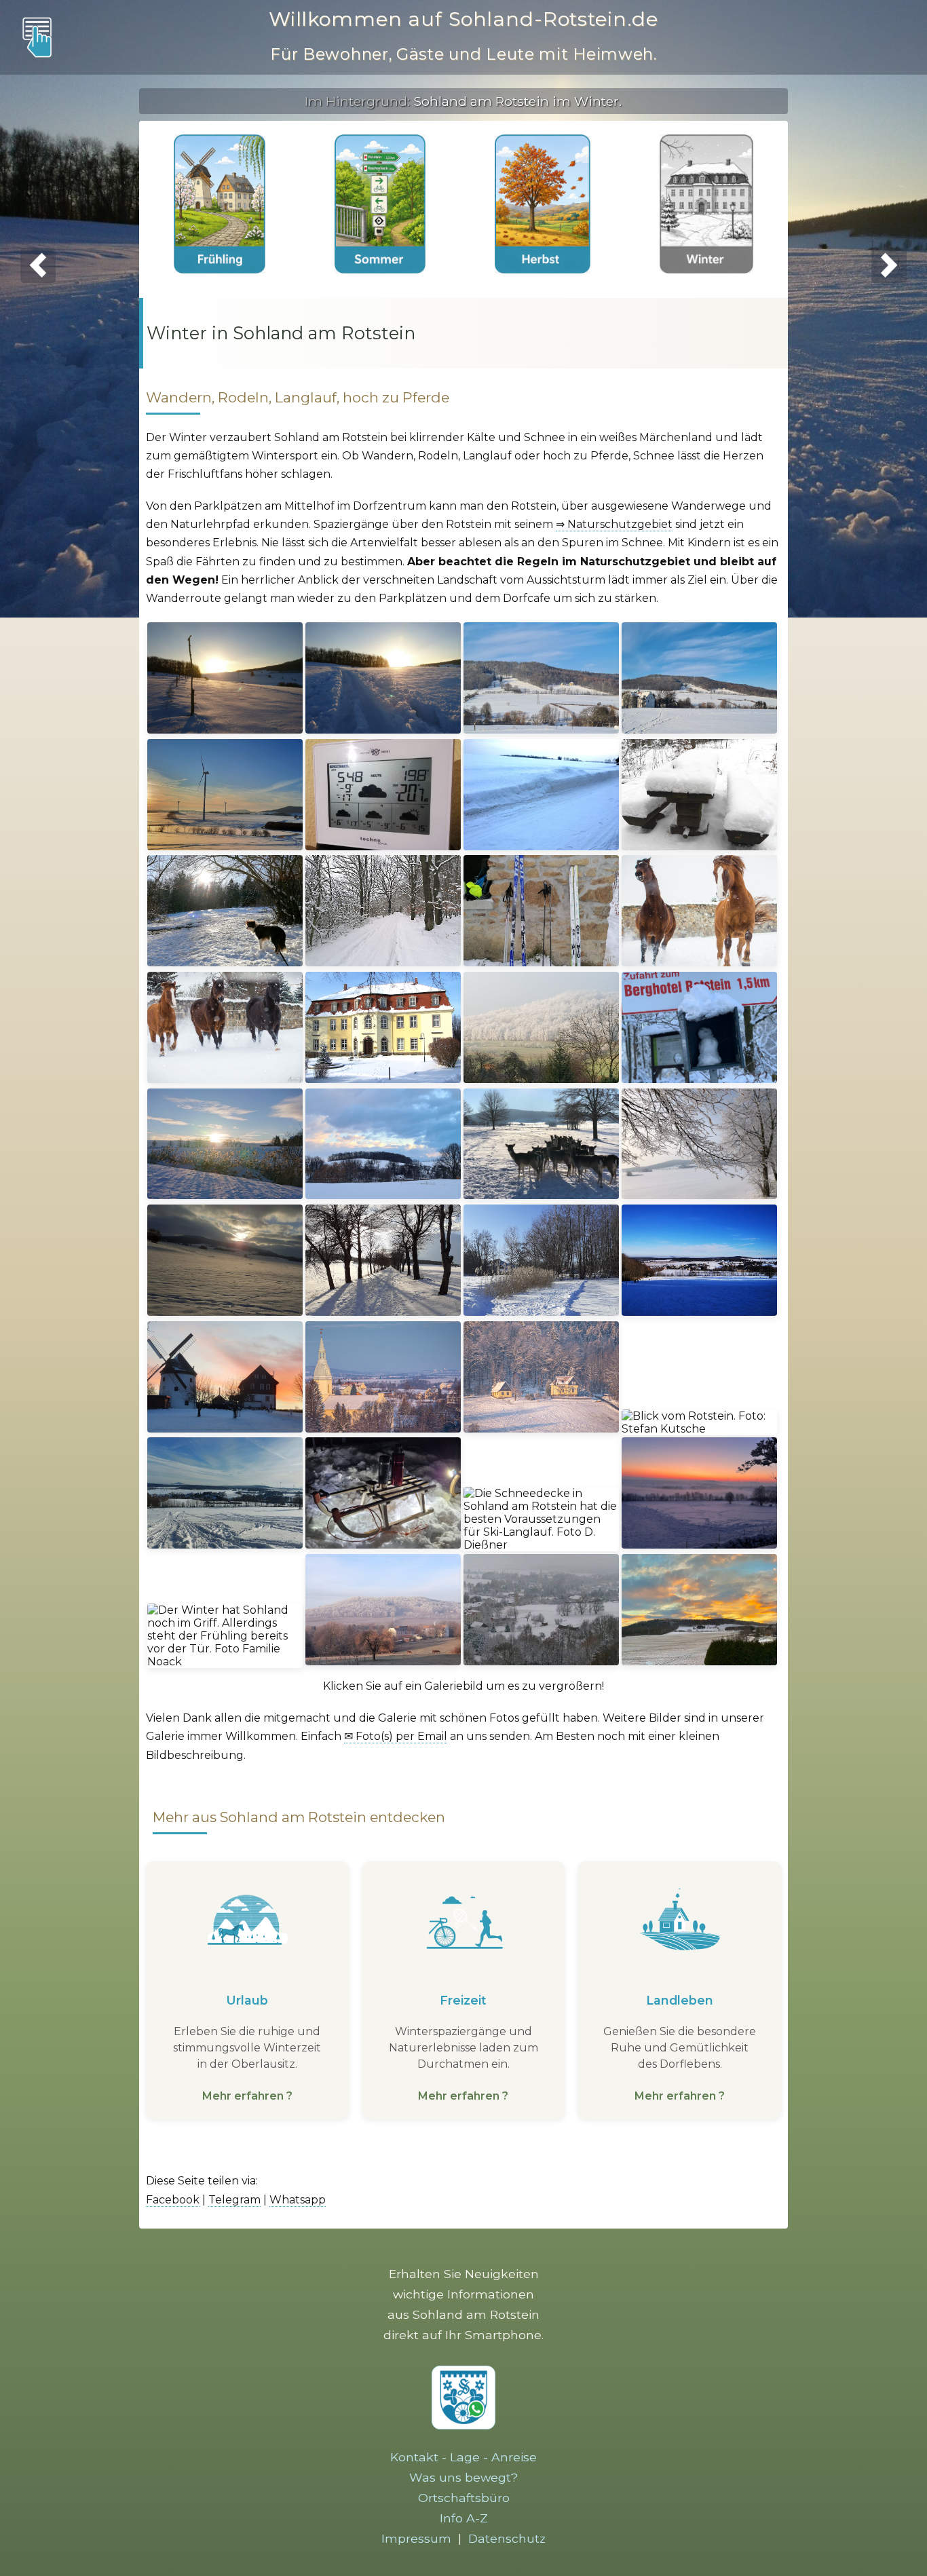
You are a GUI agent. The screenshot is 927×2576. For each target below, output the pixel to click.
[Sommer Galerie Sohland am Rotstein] (380, 205)
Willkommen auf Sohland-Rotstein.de (463, 19)
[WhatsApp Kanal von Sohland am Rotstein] (463, 2425)
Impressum (416, 2538)
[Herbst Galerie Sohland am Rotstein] (542, 205)
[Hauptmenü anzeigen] (37, 37)
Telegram (234, 2200)
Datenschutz (507, 2538)
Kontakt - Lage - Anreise (463, 2457)
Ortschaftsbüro (464, 2498)
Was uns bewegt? (463, 2477)
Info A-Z (464, 2518)
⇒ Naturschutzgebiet (614, 524)
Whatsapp (298, 2200)
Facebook (173, 2200)
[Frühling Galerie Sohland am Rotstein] (220, 205)
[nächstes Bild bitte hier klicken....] (889, 266)
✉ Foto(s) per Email (396, 1736)
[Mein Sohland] (890, 37)
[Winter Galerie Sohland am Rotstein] (706, 205)
